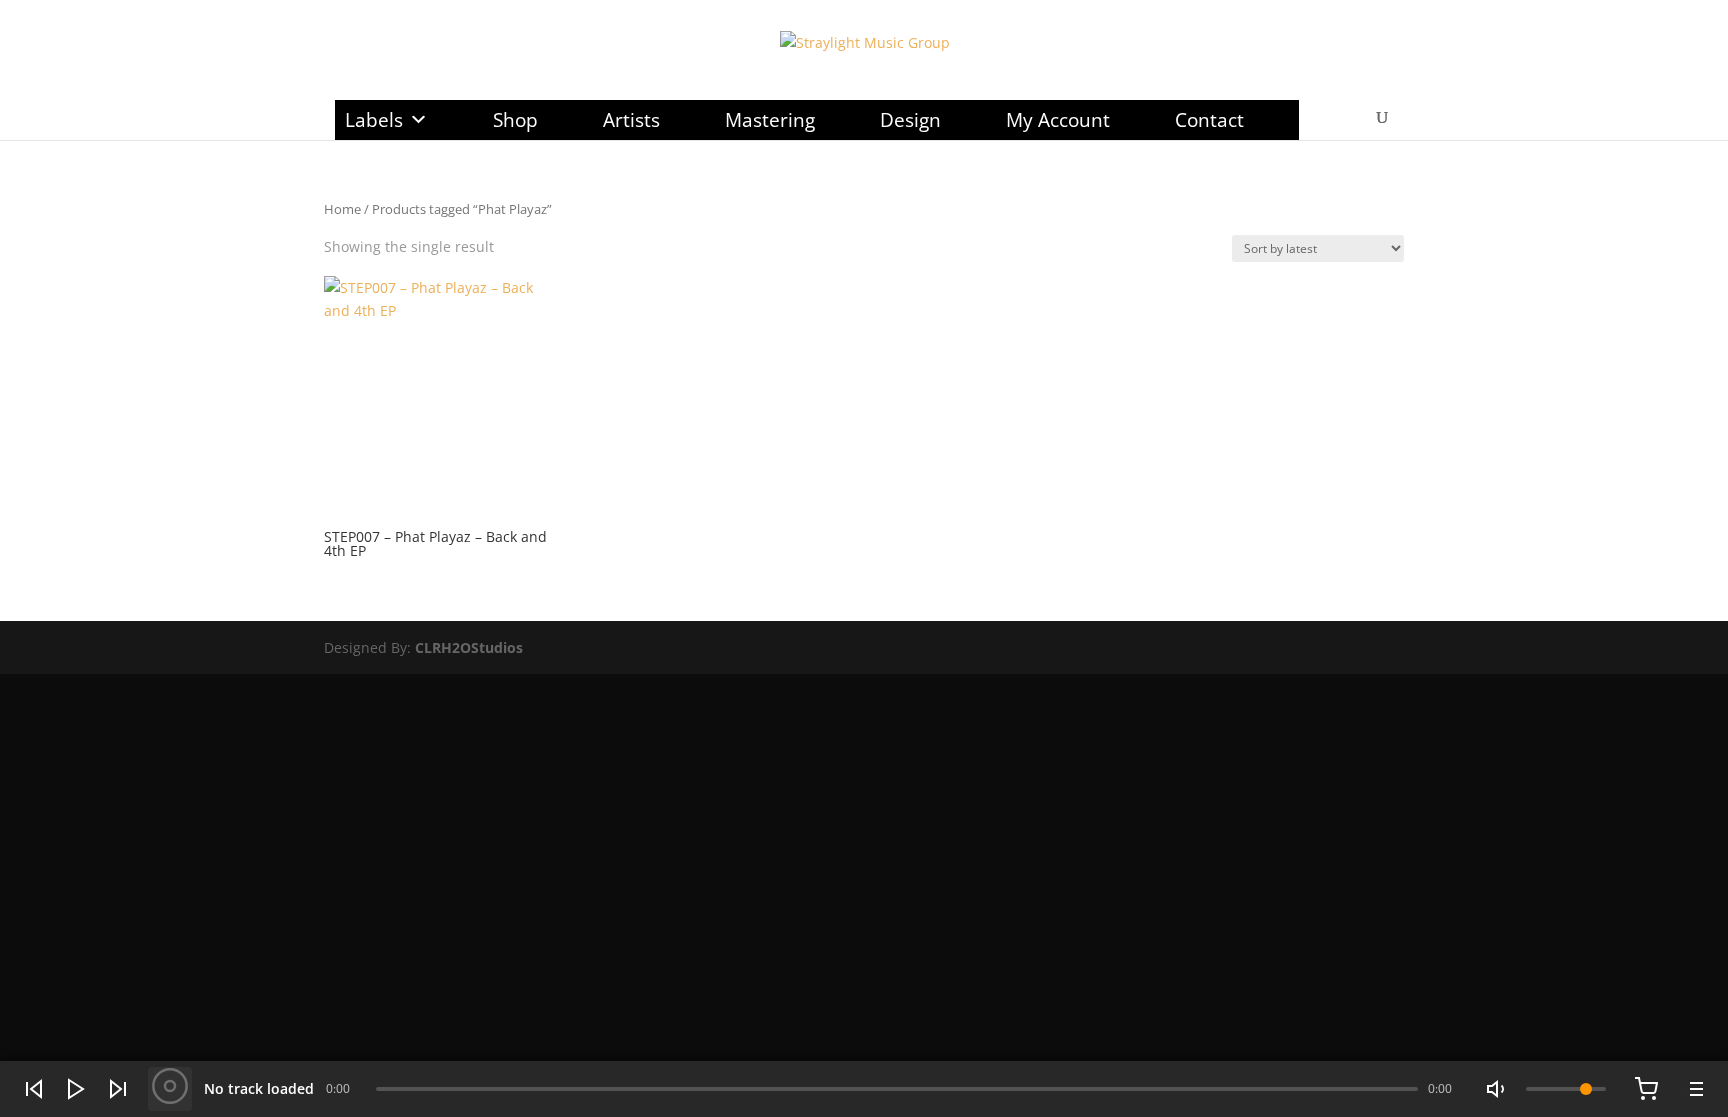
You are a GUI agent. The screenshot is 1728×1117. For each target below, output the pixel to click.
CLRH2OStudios (469, 647)
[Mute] (1498, 1089)
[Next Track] (118, 1089)
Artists (631, 120)
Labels (374, 120)
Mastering (770, 120)
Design (910, 120)
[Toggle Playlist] (1694, 1089)
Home (342, 209)
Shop (515, 120)
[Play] (76, 1089)
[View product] (170, 1089)
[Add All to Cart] (1646, 1089)
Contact (1209, 120)
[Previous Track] (34, 1089)
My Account (1058, 120)
